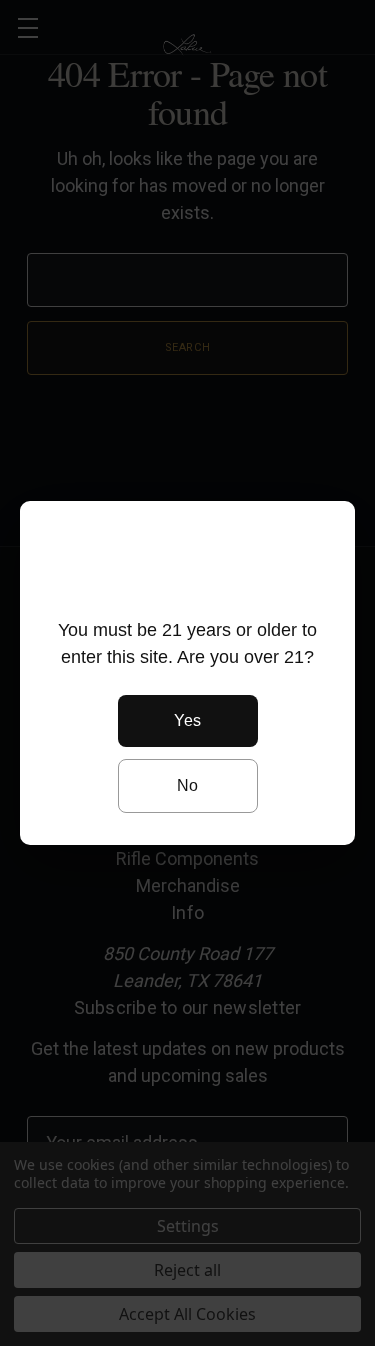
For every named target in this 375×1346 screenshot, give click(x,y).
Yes (187, 720)
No (187, 785)
